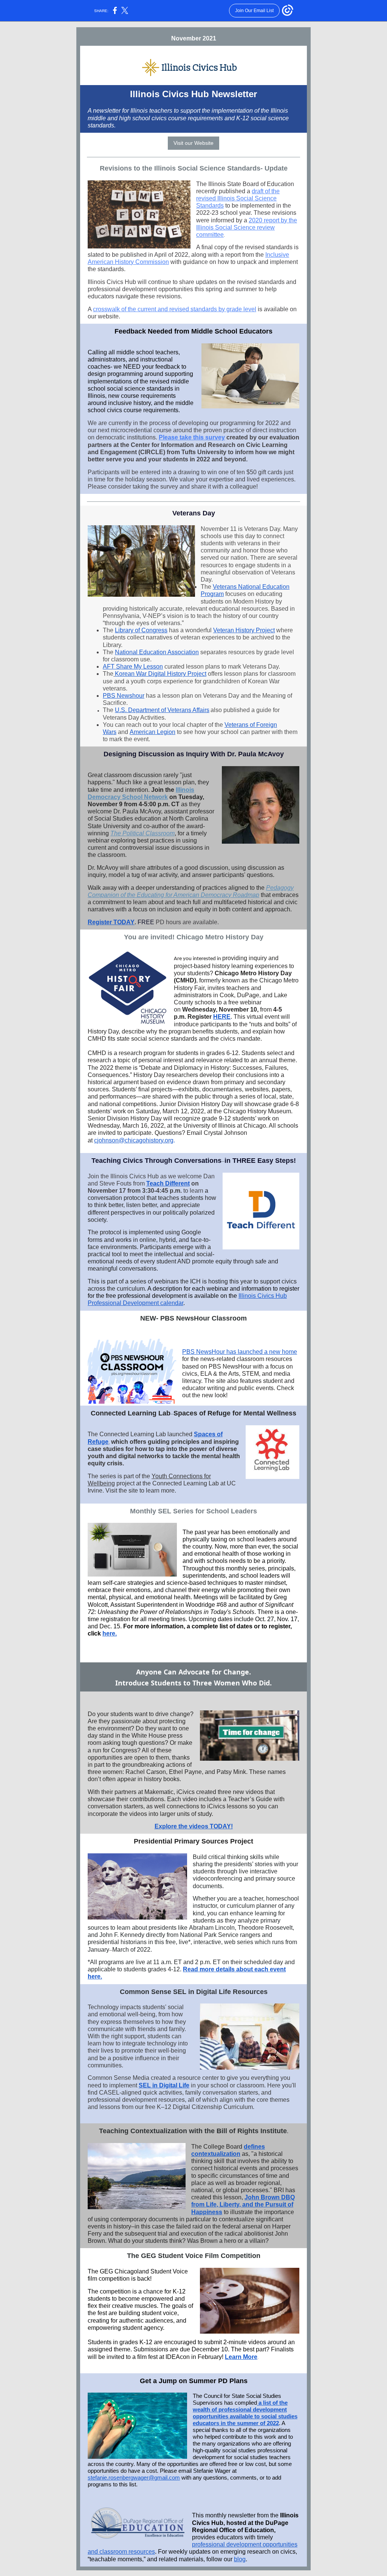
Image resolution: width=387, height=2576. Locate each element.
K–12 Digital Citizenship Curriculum (205, 2107)
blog (240, 2559)
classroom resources (127, 2552)
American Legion (152, 732)
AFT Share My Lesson (133, 667)
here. (110, 1633)
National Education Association (157, 652)
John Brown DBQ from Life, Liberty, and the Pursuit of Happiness (243, 2204)
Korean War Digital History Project (161, 674)
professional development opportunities (245, 2544)
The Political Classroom (142, 833)
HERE (222, 1017)
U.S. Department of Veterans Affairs (162, 710)
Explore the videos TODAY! (194, 1826)
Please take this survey (192, 437)
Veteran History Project (244, 630)
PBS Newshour (124, 696)
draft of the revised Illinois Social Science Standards (238, 198)
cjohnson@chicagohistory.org (134, 1140)
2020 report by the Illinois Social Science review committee (247, 227)
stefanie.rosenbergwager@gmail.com (134, 2477)
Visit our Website (193, 143)
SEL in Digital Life (164, 2085)
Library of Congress (141, 630)
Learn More (241, 2357)
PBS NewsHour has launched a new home (240, 1352)
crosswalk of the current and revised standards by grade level (175, 309)
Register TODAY (111, 922)
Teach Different (168, 1183)
